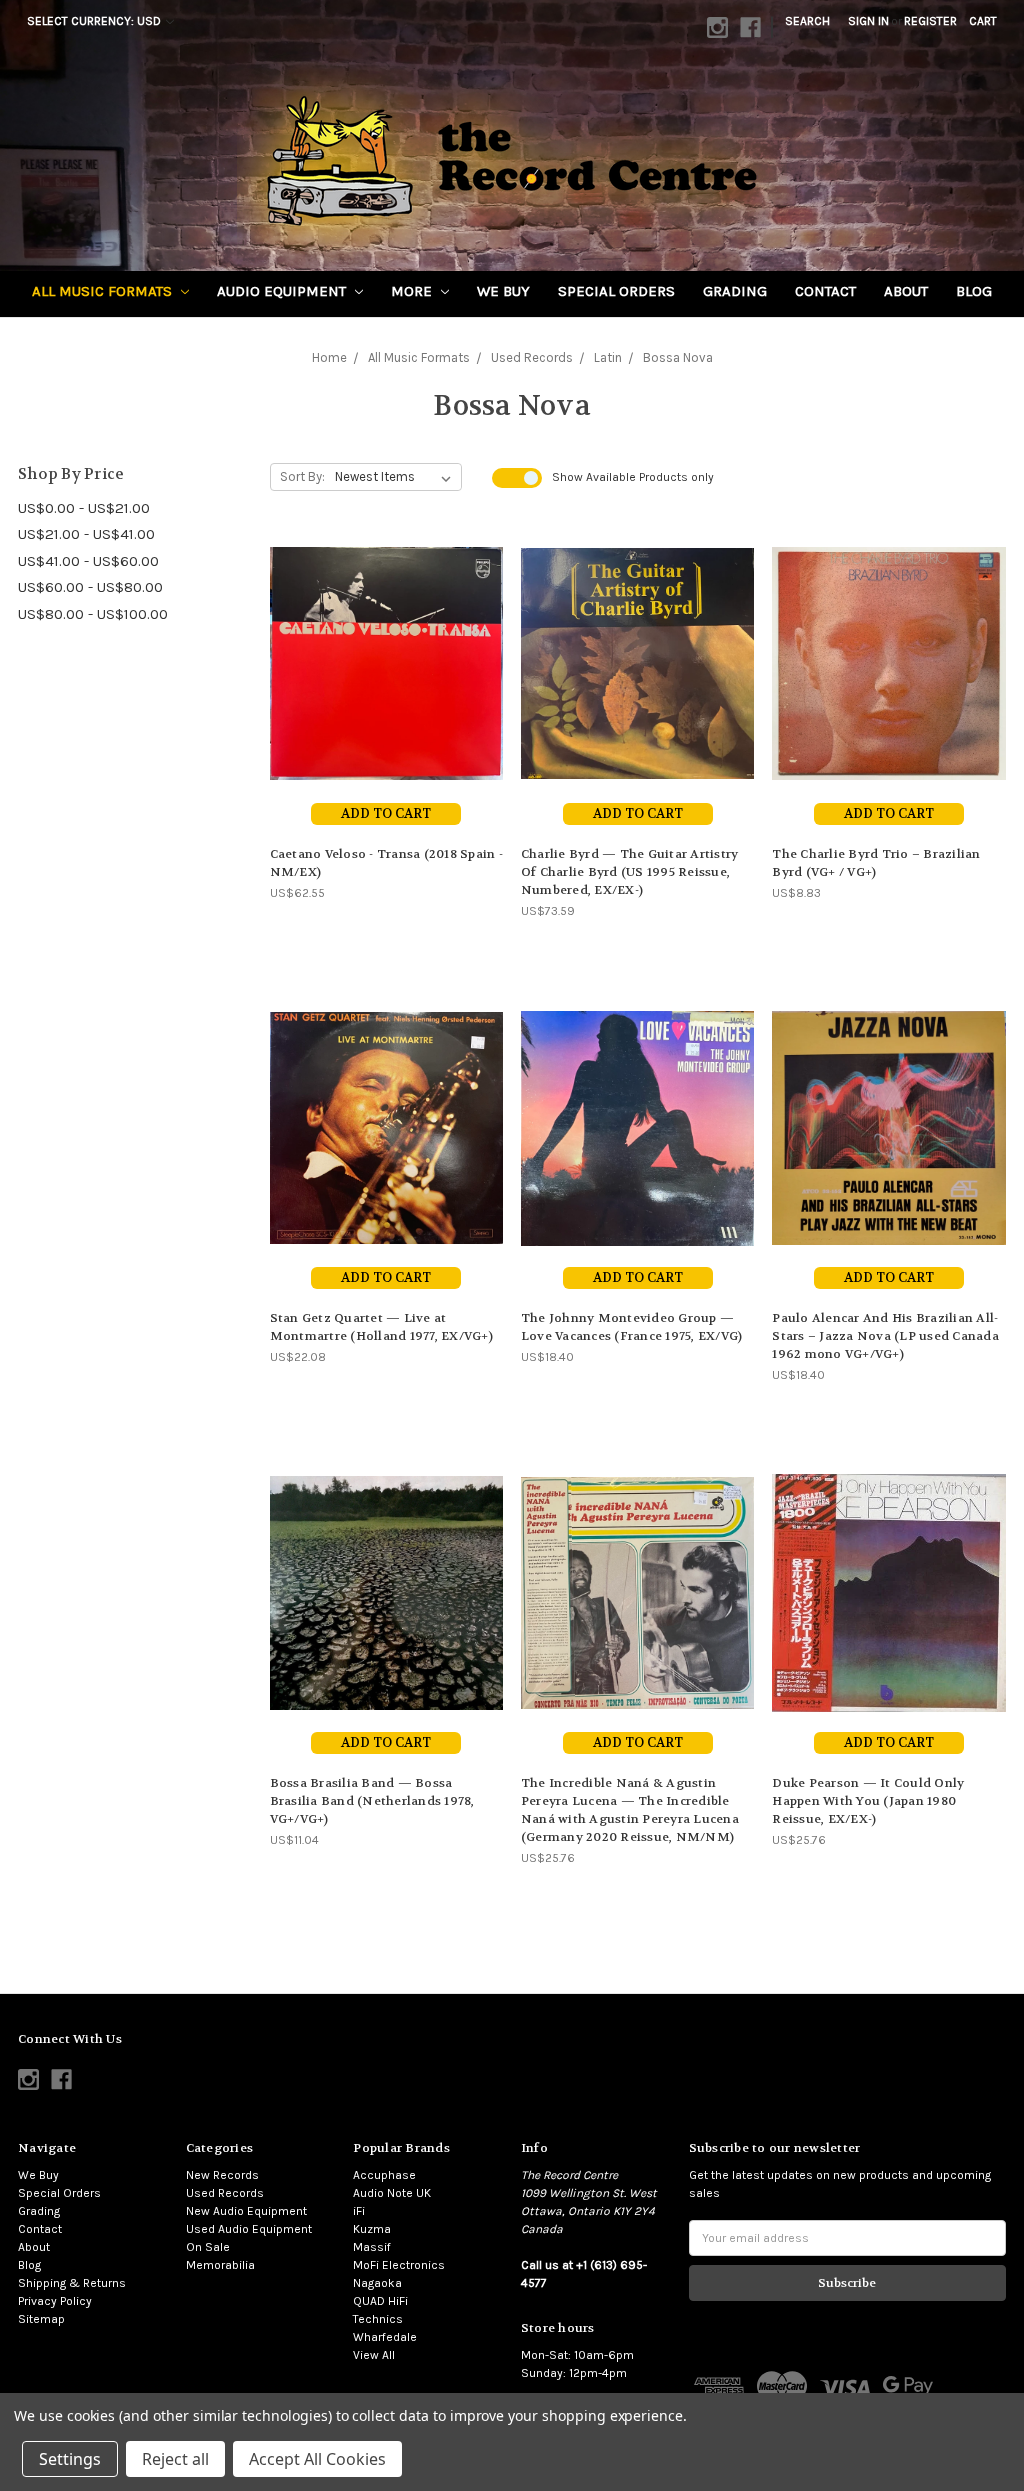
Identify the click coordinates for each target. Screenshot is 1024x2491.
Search (807, 21)
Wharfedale (385, 2337)
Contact (825, 291)
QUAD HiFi (380, 2301)
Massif (372, 2247)
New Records (222, 2175)
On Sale (208, 2247)
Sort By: (302, 476)
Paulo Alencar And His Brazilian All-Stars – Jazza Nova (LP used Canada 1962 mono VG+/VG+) (885, 1336)
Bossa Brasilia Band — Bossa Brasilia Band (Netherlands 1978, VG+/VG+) (372, 1801)
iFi (359, 2211)
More (413, 291)
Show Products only (633, 477)
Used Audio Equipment (249, 2229)
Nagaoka (377, 2283)
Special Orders (616, 291)
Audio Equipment (283, 291)
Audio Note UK (392, 2193)
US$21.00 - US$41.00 (86, 534)
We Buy (503, 291)
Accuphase (384, 2175)
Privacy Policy (55, 2301)
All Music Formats (104, 291)
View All (374, 2355)
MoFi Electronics (399, 2265)
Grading (735, 291)
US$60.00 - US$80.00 (90, 587)
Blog (974, 291)
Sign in (868, 21)
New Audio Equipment (246, 2211)
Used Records (225, 2193)
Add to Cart (386, 813)
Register (930, 21)
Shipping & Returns (72, 2283)
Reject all (175, 2459)
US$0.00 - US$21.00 (84, 508)
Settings (70, 2459)
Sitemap (41, 2319)
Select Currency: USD (95, 21)
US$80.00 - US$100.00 (93, 614)
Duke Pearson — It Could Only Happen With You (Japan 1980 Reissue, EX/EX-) (868, 1801)
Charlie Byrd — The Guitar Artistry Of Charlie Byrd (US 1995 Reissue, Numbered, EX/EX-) (630, 872)
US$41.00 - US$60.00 (88, 561)
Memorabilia (220, 2265)
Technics (378, 2319)
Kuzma (372, 2229)
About (906, 291)
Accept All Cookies (317, 2459)
